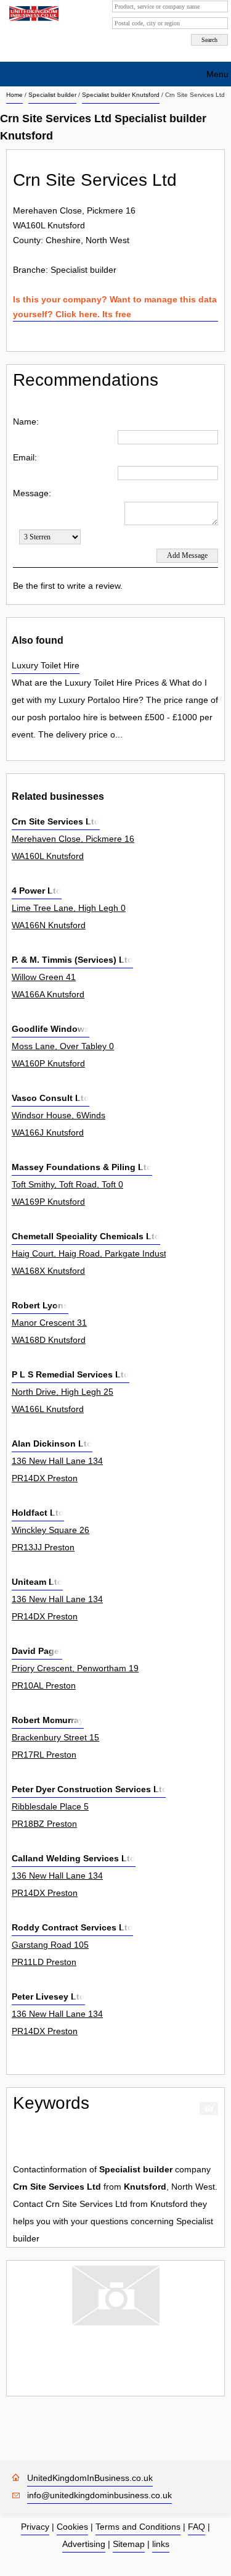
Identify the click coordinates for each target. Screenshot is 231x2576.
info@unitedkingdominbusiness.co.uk (99, 2495)
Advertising (84, 2544)
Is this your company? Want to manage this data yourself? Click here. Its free (115, 307)
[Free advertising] (32, 14)
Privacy (35, 2527)
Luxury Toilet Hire (46, 665)
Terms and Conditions (138, 2527)
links (161, 2544)
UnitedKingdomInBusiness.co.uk (90, 2478)
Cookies (72, 2527)
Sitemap (129, 2544)
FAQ (197, 2527)
